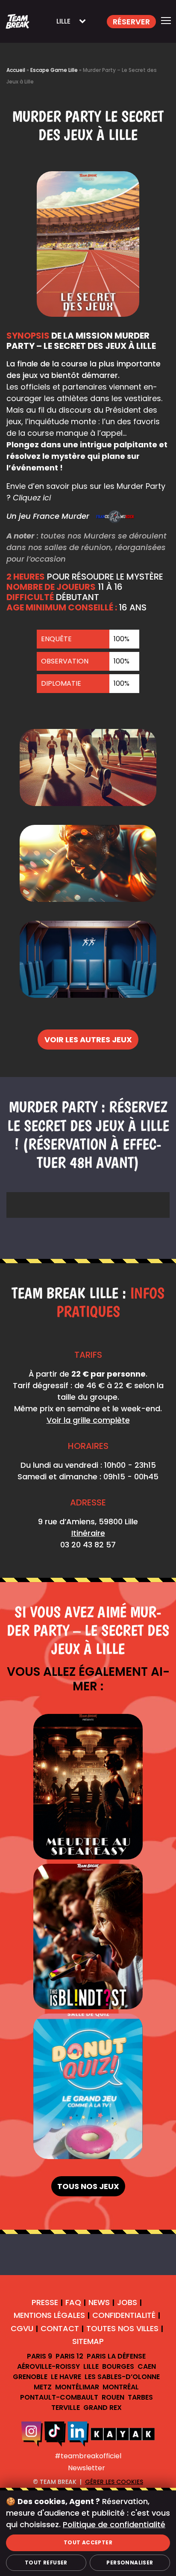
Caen (147, 2366)
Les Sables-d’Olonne (122, 2377)
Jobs (127, 2302)
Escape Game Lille (54, 70)
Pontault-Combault (59, 2397)
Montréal (121, 2387)
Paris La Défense (116, 2356)
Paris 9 (40, 2356)
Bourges (118, 2366)
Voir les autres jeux (88, 1040)
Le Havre (66, 2377)
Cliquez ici (32, 498)
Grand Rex (103, 2408)
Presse (45, 2302)
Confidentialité (124, 2316)
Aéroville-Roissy (48, 2366)
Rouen (113, 2397)
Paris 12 (69, 2356)
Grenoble (30, 2377)
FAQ (73, 2302)
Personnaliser (130, 2563)
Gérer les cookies (114, 2482)
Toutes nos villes (122, 2328)
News (99, 2302)
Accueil (16, 70)
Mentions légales (49, 2316)
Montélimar (77, 2387)
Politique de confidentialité (114, 2524)
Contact (60, 2328)
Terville (66, 2408)
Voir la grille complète (88, 1420)
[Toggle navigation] (166, 21)
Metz (43, 2387)
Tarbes (140, 2397)
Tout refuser (46, 2563)
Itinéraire (88, 1533)
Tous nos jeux (88, 2186)
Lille (91, 2366)
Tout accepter (88, 2542)
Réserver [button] (131, 22)
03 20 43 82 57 (88, 1545)
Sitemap (88, 2341)
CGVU (22, 2328)
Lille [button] (63, 21)
